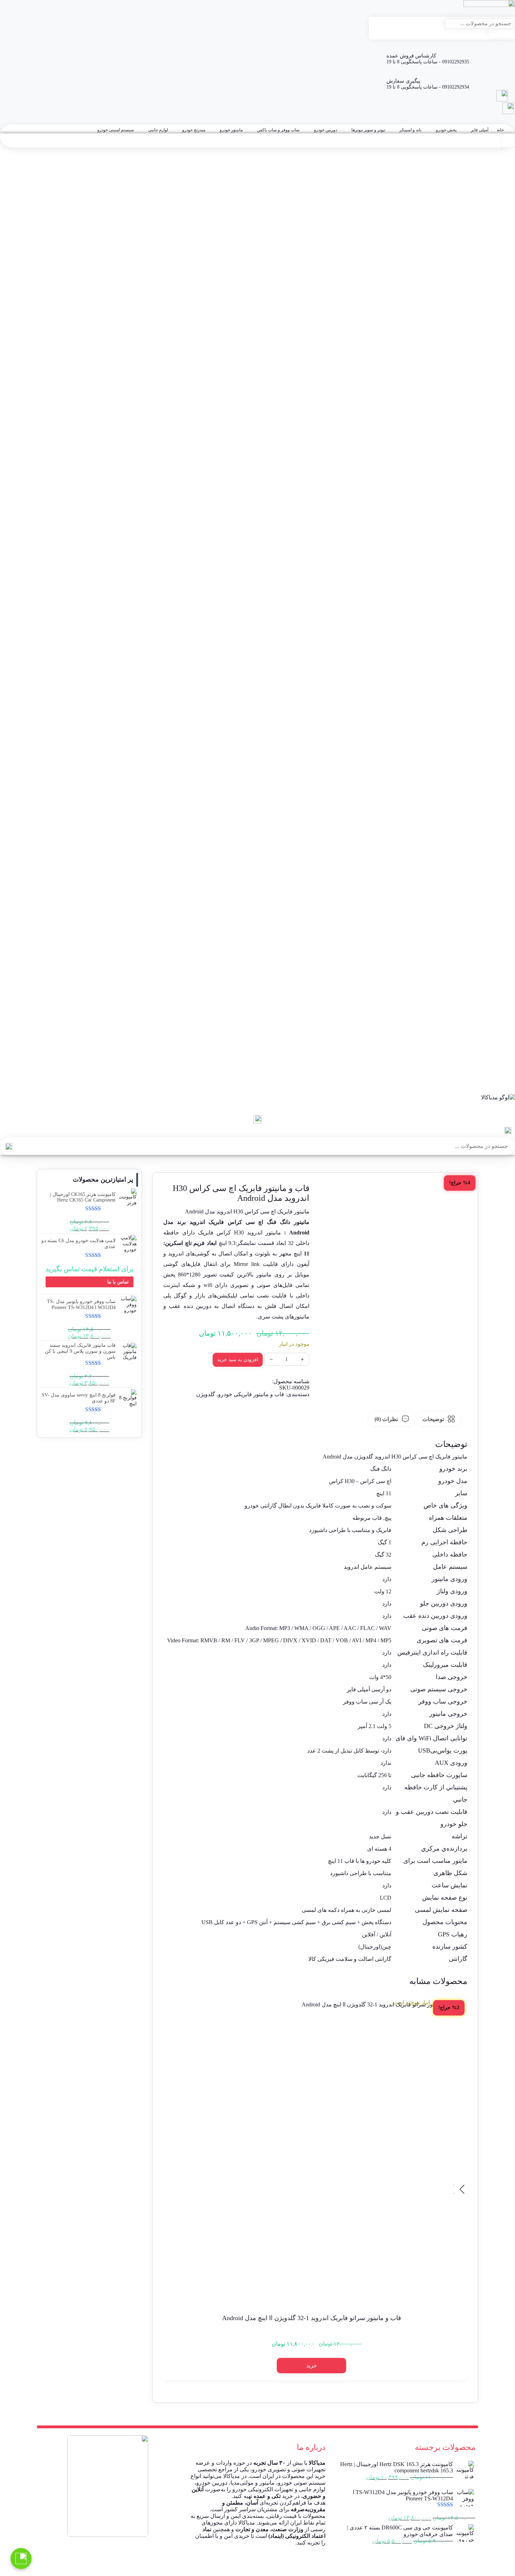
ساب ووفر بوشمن (496, 902)
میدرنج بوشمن (500, 1003)
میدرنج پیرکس (500, 1009)
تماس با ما (118, 1282)
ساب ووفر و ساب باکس (278, 130)
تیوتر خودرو (503, 845)
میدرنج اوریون (501, 990)
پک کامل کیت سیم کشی (490, 1041)
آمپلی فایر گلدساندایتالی (490, 738)
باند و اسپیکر (410, 130)
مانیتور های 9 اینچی (495, 952)
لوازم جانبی (158, 130)
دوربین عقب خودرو (495, 877)
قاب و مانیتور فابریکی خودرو (486, 946)
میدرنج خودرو (194, 130)
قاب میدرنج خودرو (496, 978)
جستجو (501, 33)
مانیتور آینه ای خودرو (494, 965)
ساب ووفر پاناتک (498, 908)
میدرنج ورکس (501, 1028)
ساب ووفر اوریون (497, 896)
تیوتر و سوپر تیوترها (368, 130)
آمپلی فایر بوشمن (496, 719)
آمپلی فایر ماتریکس (494, 751)
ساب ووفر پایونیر (497, 915)
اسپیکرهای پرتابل (497, 814)
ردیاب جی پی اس (497, 1085)
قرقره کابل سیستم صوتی (489, 1053)
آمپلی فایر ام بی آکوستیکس (486, 700)
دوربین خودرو (325, 130)
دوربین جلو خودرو (497, 871)
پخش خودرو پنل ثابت (493, 789)
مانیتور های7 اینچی (496, 959)
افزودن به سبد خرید (238, 1360)
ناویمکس (506, 763)
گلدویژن (206, 1394)
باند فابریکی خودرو (496, 826)
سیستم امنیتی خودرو (116, 130)
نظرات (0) (386, 1419)
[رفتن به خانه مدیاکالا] (257, 1105)
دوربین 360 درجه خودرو (491, 864)
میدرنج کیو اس (500, 1022)
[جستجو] (9, 1146)
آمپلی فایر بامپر (499, 713)
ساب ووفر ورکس (497, 927)
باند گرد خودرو (500, 833)
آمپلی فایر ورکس (497, 757)
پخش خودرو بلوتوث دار (491, 782)
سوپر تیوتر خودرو (497, 852)
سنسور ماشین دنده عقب (489, 1091)
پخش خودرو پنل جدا (494, 795)
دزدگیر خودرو (501, 1078)
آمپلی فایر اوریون (497, 707)
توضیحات (433, 1419)
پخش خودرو (446, 130)
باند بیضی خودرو (498, 820)
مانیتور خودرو (231, 130)
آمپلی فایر (480, 130)
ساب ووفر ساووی (496, 921)
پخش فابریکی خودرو (494, 801)
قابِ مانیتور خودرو (496, 940)
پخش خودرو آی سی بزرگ (488, 776)
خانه (500, 130)
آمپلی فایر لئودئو (498, 744)
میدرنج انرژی (502, 984)
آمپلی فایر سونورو (496, 726)
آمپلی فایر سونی (498, 732)
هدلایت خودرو (501, 1066)
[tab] (439, 1419)
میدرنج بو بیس (500, 997)
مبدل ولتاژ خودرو (498, 1060)
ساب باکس (503, 889)
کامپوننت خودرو (499, 1047)
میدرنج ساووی (500, 1015)
